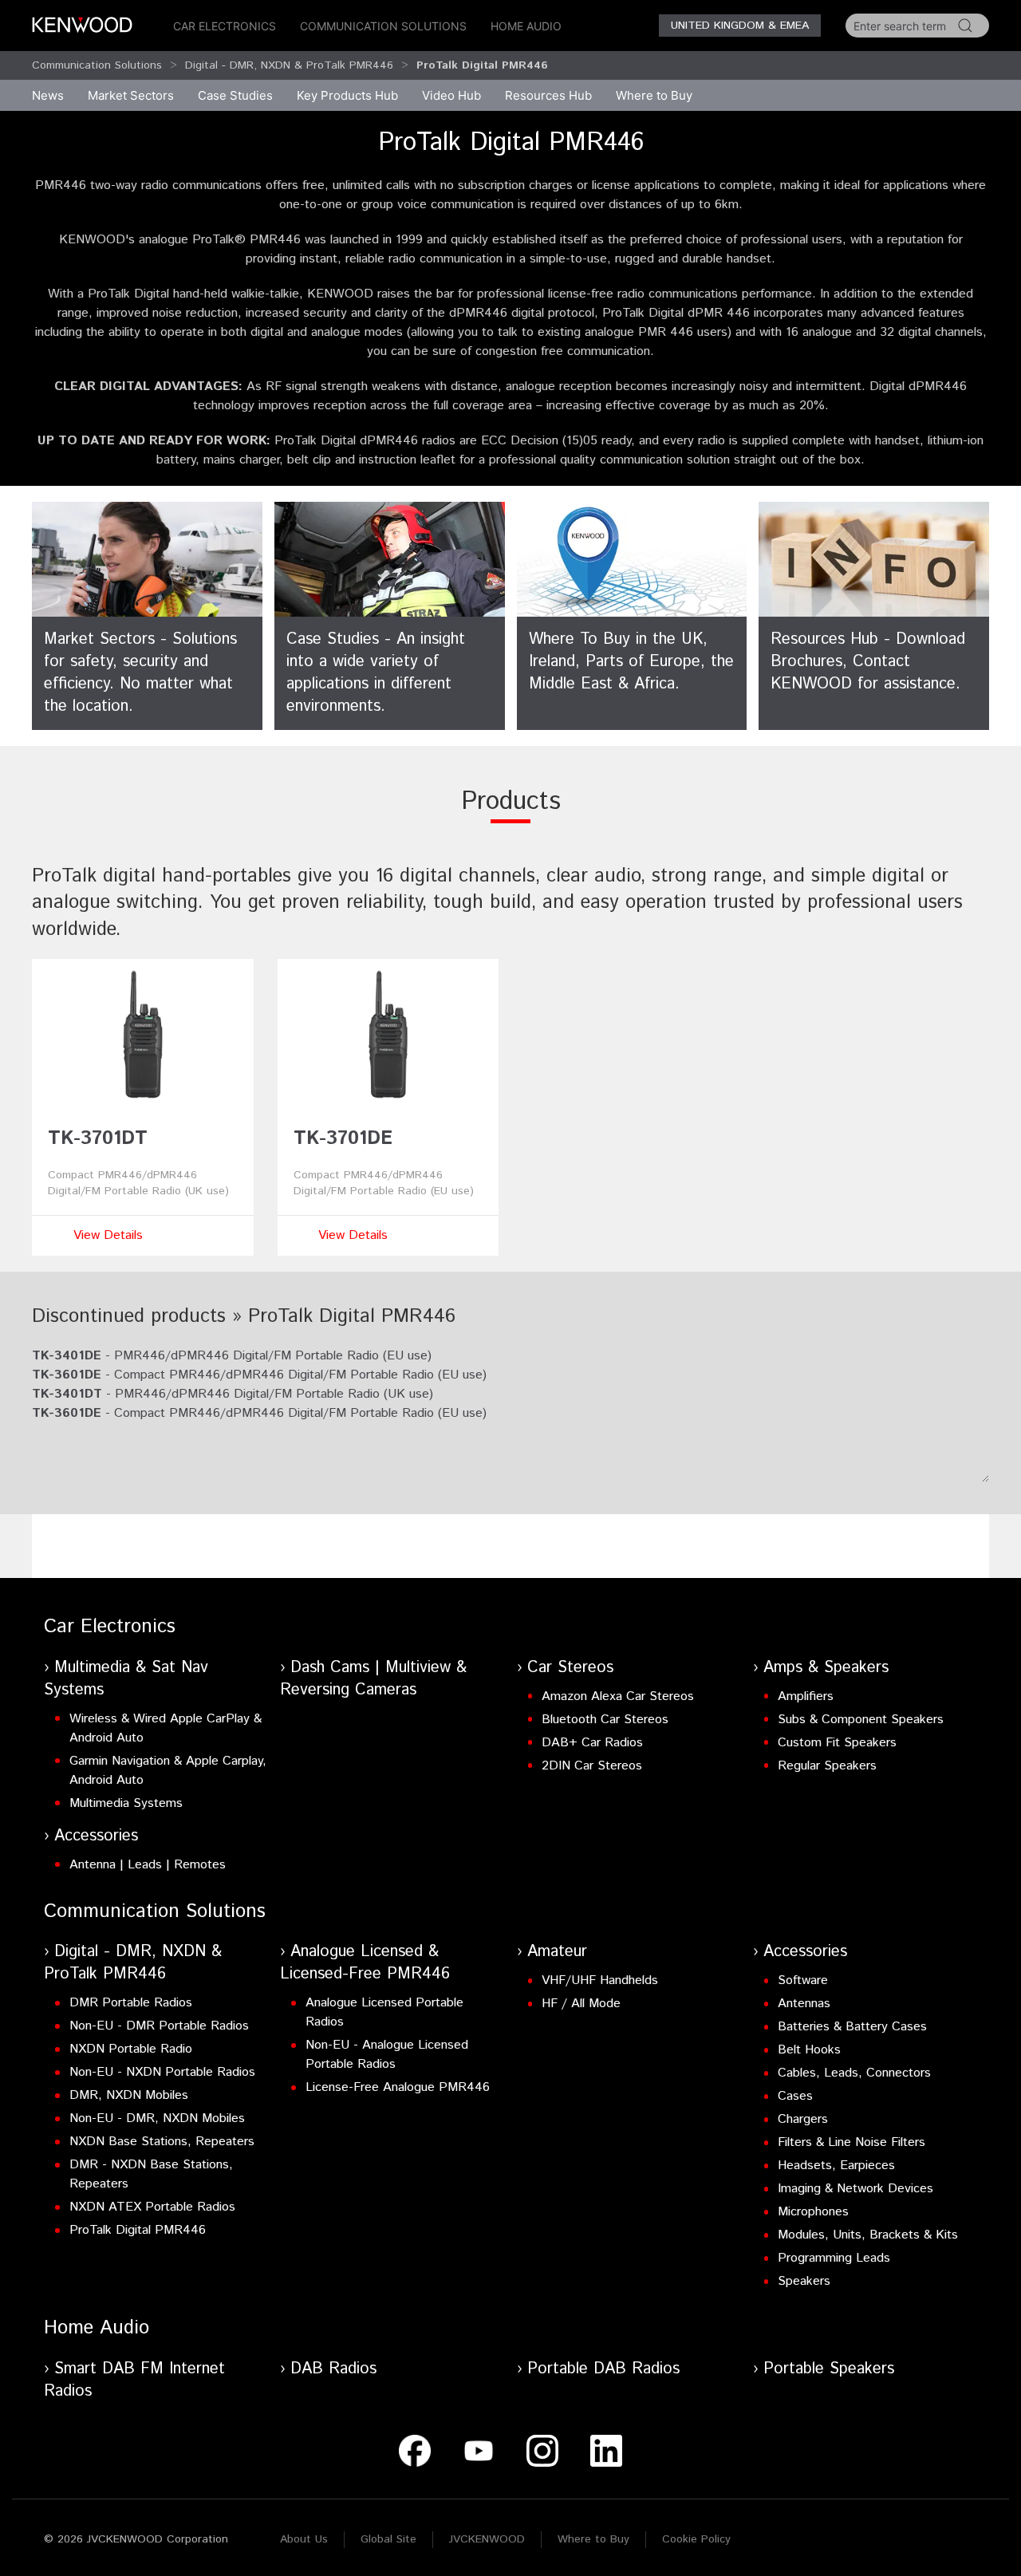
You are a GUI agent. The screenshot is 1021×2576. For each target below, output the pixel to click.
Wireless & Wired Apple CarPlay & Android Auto (166, 1728)
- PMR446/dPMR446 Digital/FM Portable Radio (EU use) (232, 1356)
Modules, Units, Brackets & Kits (868, 2235)
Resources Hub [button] (548, 95)
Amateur (557, 1952)
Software (803, 1980)
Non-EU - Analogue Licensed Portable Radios (387, 2055)
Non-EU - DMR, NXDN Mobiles (157, 2118)
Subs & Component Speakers (861, 1720)
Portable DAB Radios (603, 2369)
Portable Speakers (829, 2369)
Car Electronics (225, 26)
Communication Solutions (383, 26)
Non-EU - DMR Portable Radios (159, 2026)
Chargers (803, 2119)
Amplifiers (806, 1696)
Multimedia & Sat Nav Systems (126, 1679)
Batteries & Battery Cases (852, 2027)
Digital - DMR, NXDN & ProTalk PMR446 (289, 65)
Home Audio (526, 26)
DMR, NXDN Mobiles (129, 2095)
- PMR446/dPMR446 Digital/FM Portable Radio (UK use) (233, 1394)
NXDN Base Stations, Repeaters (162, 2142)
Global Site (388, 2539)
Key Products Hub (347, 95)
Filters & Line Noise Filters (851, 2142)
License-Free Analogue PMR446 (398, 2087)
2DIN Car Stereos (592, 1766)
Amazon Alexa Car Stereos (618, 1696)
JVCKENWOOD (487, 2539)
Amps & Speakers (826, 1668)
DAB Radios (333, 2369)
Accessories (96, 1836)
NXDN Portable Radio (131, 2049)
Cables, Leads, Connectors (854, 2073)
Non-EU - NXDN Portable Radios (162, 2072)
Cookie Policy (696, 2539)
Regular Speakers (827, 1766)
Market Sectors (131, 95)
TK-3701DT (98, 1138)
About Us (304, 2539)
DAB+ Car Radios (592, 1743)
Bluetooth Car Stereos (605, 1720)
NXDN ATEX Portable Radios (152, 2207)
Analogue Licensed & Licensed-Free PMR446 (365, 1963)
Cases (795, 2096)
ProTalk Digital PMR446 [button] (482, 65)
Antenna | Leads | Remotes (148, 1865)
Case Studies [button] (235, 95)
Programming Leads (834, 2258)
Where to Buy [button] (654, 95)
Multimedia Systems (126, 1803)
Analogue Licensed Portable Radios (384, 2012)
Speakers (804, 2281)
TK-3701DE (343, 1138)
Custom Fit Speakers (837, 1743)
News (48, 95)
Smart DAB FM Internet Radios (134, 2380)
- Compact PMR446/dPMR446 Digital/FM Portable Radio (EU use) (259, 1375)
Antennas (804, 2004)
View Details (108, 1235)
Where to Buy (593, 2539)
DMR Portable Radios (131, 2003)
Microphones (813, 2212)
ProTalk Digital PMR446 (138, 2230)
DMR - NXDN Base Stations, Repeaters (151, 2174)
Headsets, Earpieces (836, 2166)
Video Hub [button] (451, 95)
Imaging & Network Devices (855, 2189)
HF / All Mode (581, 2004)
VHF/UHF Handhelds (600, 1980)
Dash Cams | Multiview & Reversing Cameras (373, 1679)
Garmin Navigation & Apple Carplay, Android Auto (168, 1771)
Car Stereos (570, 1668)
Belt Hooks (809, 2050)
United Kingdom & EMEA (740, 26)
